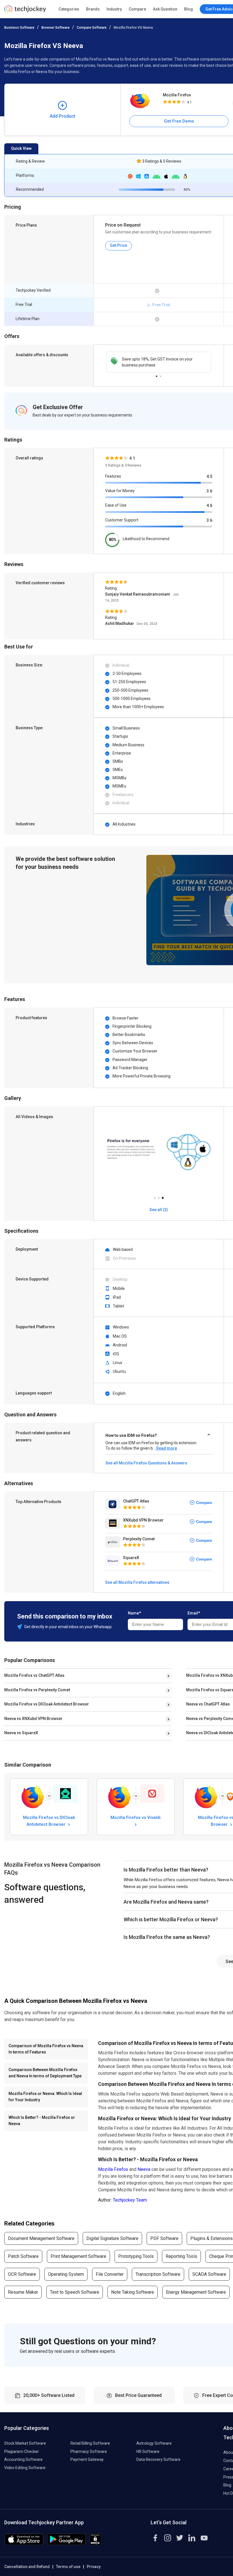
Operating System (66, 2274)
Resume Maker (23, 2292)
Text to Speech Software (75, 2292)
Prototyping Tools (136, 2256)
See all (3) (159, 1210)
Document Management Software (41, 2238)
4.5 (209, 476)
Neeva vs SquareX (21, 1733)
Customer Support (122, 520)
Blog (189, 9)
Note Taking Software (133, 2292)
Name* (134, 1613)
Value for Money (120, 491)
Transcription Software (158, 2274)
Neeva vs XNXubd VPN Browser (33, 1719)
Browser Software (56, 28)
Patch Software (23, 2256)
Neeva (144, 2169)
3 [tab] (163, 1196)
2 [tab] (161, 375)
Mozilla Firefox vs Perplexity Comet (37, 1690)
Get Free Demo (179, 121)
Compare (137, 9)
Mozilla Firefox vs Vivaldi (136, 1818)
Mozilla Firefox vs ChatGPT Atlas (34, 1675)
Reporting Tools (181, 2256)
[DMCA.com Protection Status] (95, 2544)
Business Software (19, 28)
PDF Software (164, 2238)
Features (113, 476)
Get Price (118, 245)
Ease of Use (116, 505)
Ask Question (165, 9)
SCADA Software (209, 2274)
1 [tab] (157, 375)
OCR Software (22, 2274)
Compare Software (92, 28)
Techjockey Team (130, 2200)
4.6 (209, 505)
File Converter (110, 2274)
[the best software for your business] (25, 11)
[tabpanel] (159, 362)
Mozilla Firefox (177, 95)
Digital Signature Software (112, 2238)
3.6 (209, 491)
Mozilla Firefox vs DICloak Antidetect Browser (47, 1704)
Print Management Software (78, 2256)
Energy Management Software (196, 2292)
